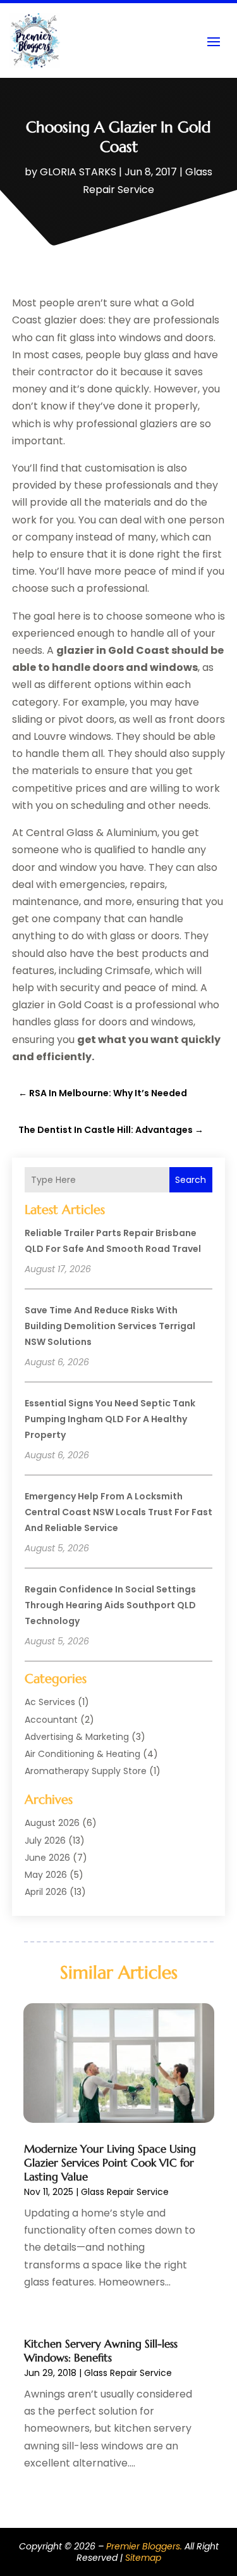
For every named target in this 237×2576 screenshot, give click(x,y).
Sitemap (143, 2558)
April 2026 (46, 1892)
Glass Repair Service (125, 2192)
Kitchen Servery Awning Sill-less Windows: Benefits (101, 2351)
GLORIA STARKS (78, 172)
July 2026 (45, 1841)
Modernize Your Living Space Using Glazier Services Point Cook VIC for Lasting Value (110, 2163)
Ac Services (50, 1702)
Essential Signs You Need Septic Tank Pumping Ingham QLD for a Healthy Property (110, 1419)
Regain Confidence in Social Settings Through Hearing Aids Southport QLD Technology (110, 1605)
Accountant (51, 1720)
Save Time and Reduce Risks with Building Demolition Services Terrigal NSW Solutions (110, 1326)
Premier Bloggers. (144, 2546)
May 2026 (46, 1875)
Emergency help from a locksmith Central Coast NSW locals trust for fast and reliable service (118, 1512)
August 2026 (52, 1823)
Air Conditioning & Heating (82, 1754)
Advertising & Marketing (77, 1737)
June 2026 (47, 1858)
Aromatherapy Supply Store (86, 1771)
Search (191, 1180)
